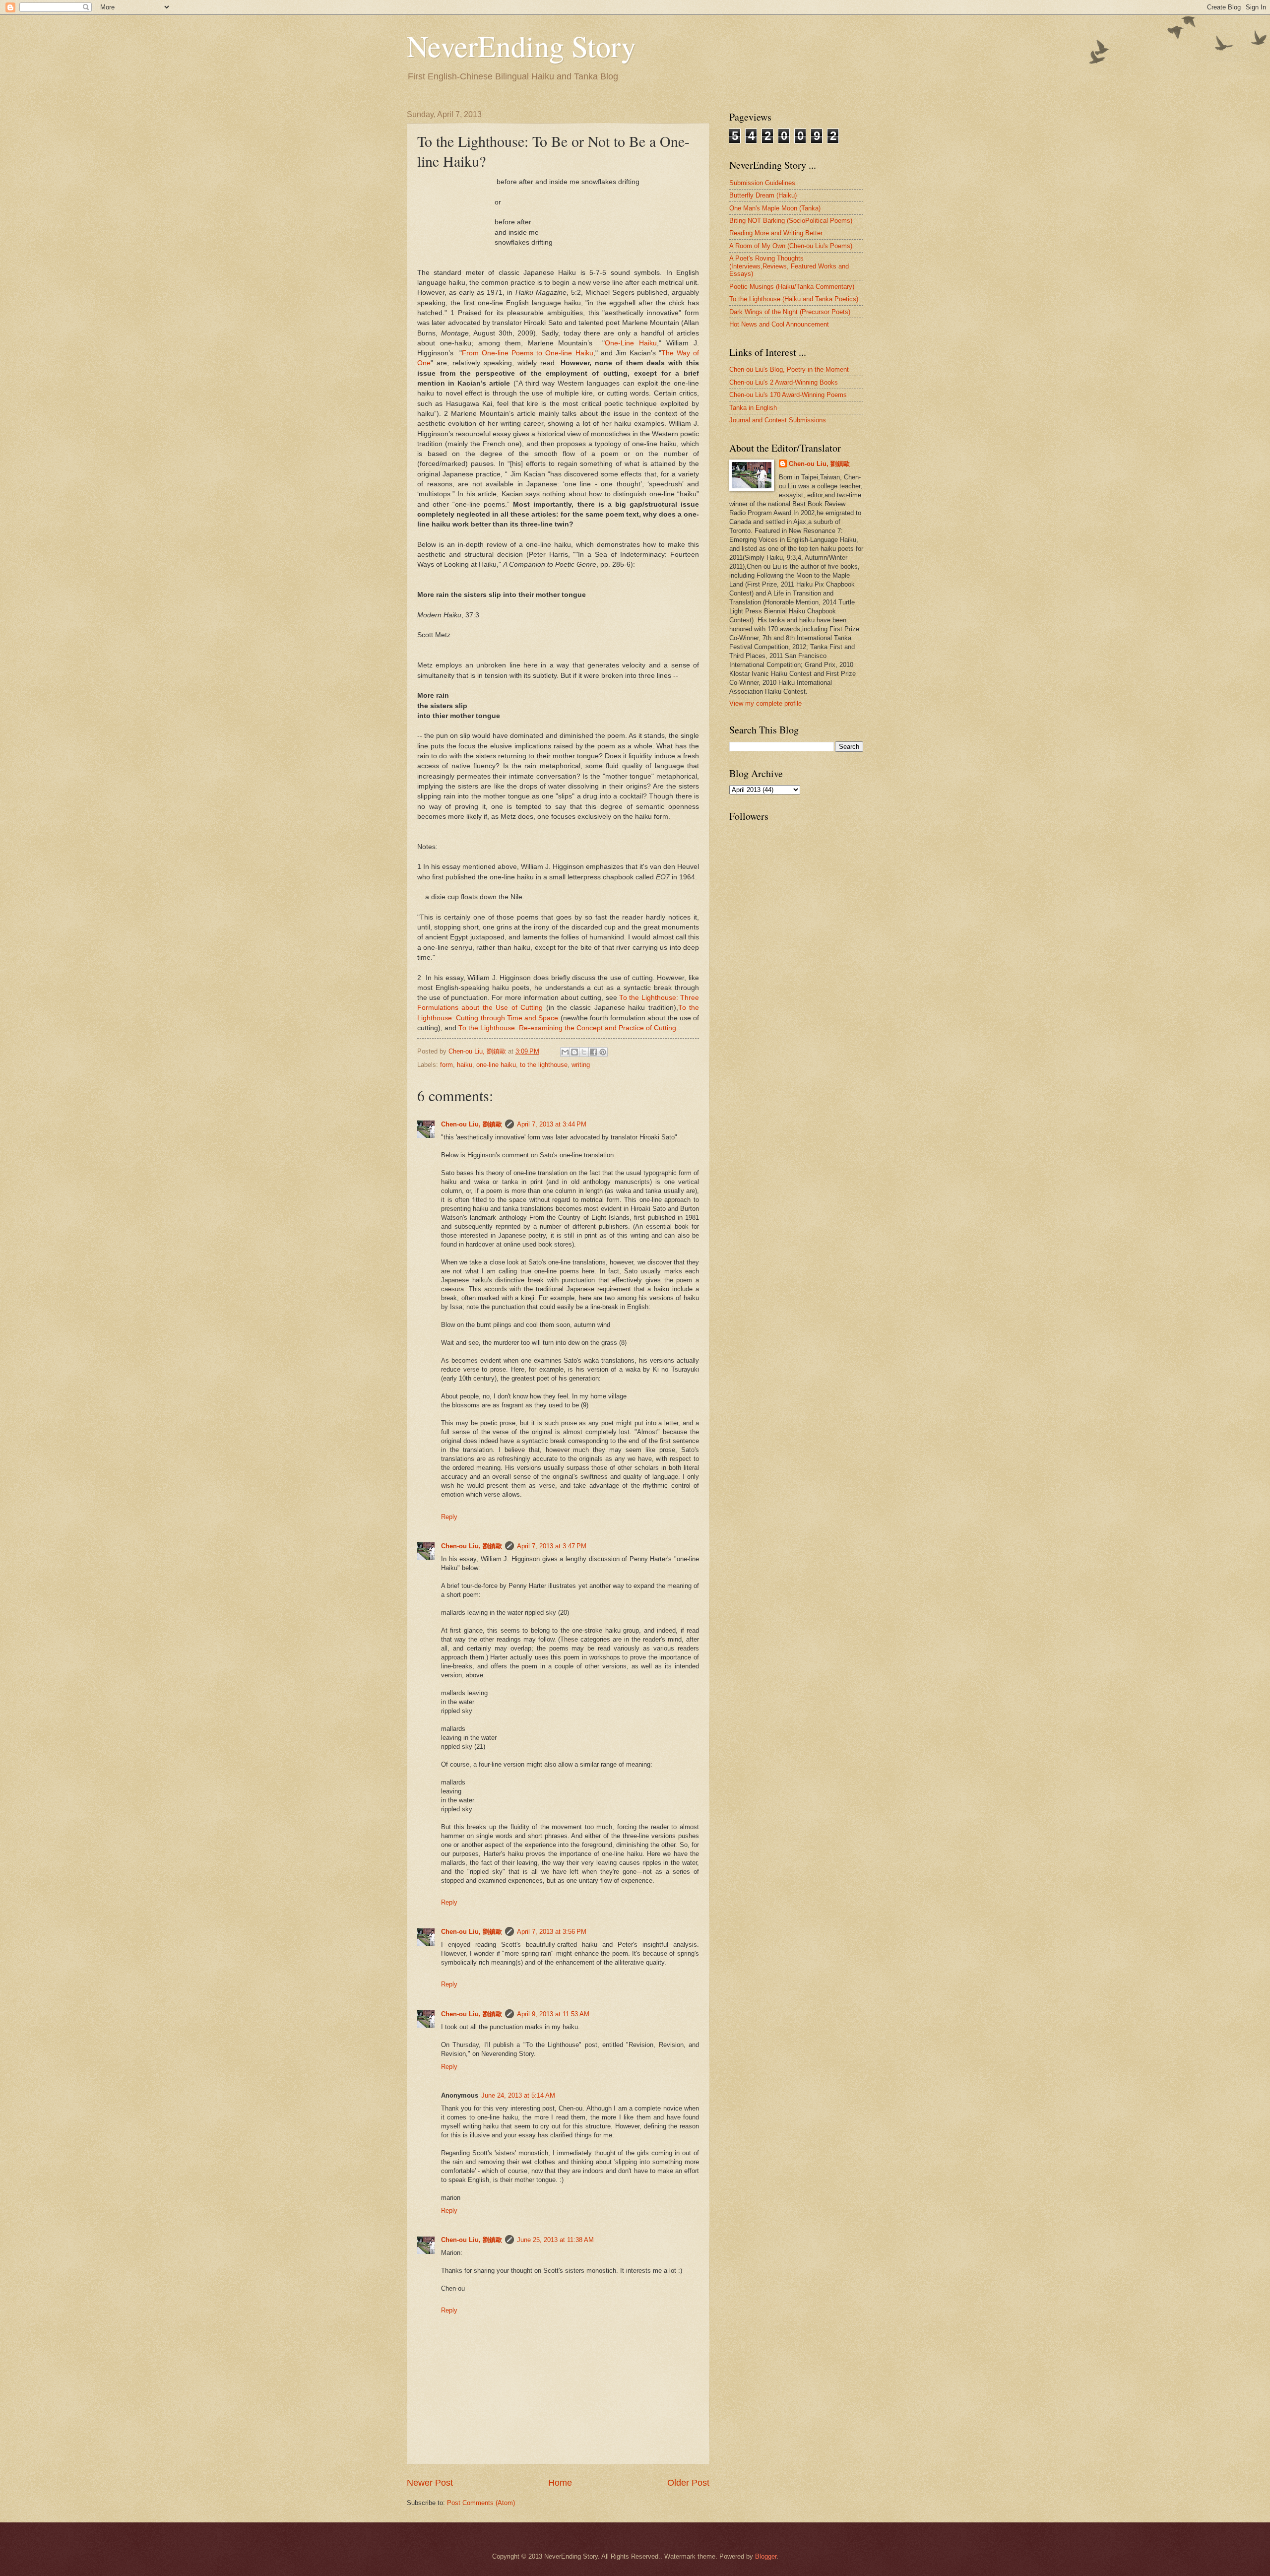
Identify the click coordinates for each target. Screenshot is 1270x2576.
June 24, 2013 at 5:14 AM (518, 2095)
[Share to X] (584, 1052)
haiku (465, 1065)
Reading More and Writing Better (776, 233)
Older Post (688, 2483)
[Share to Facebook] (593, 1052)
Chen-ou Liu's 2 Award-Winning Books (784, 382)
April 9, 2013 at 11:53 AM (553, 2014)
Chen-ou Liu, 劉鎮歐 (472, 1124)
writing (581, 1065)
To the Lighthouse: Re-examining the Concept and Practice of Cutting (567, 1028)
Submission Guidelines (762, 183)
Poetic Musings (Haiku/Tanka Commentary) (792, 287)
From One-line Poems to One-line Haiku (527, 353)
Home (560, 2483)
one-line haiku (496, 1065)
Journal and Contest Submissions (778, 420)
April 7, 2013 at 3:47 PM (552, 1546)
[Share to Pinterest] (603, 1052)
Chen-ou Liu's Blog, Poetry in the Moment (789, 369)
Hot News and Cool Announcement (779, 324)
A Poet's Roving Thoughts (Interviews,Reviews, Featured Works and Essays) (789, 266)
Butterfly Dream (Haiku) (763, 195)
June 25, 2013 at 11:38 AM (555, 2240)
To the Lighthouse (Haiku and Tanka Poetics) (794, 299)
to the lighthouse (544, 1065)
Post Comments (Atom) (481, 2503)
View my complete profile (765, 703)
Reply (449, 1517)
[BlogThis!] (574, 1052)
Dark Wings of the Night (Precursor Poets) (790, 312)
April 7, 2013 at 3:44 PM (552, 1124)
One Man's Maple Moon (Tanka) (775, 208)
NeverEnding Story (521, 46)
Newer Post (430, 2483)
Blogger (766, 2556)
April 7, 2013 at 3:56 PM (552, 1932)
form (446, 1065)
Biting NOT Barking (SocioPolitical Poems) (791, 221)
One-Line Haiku (631, 343)
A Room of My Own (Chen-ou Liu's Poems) (791, 246)
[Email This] (565, 1052)
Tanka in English (753, 408)
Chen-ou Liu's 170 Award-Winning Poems (788, 395)
